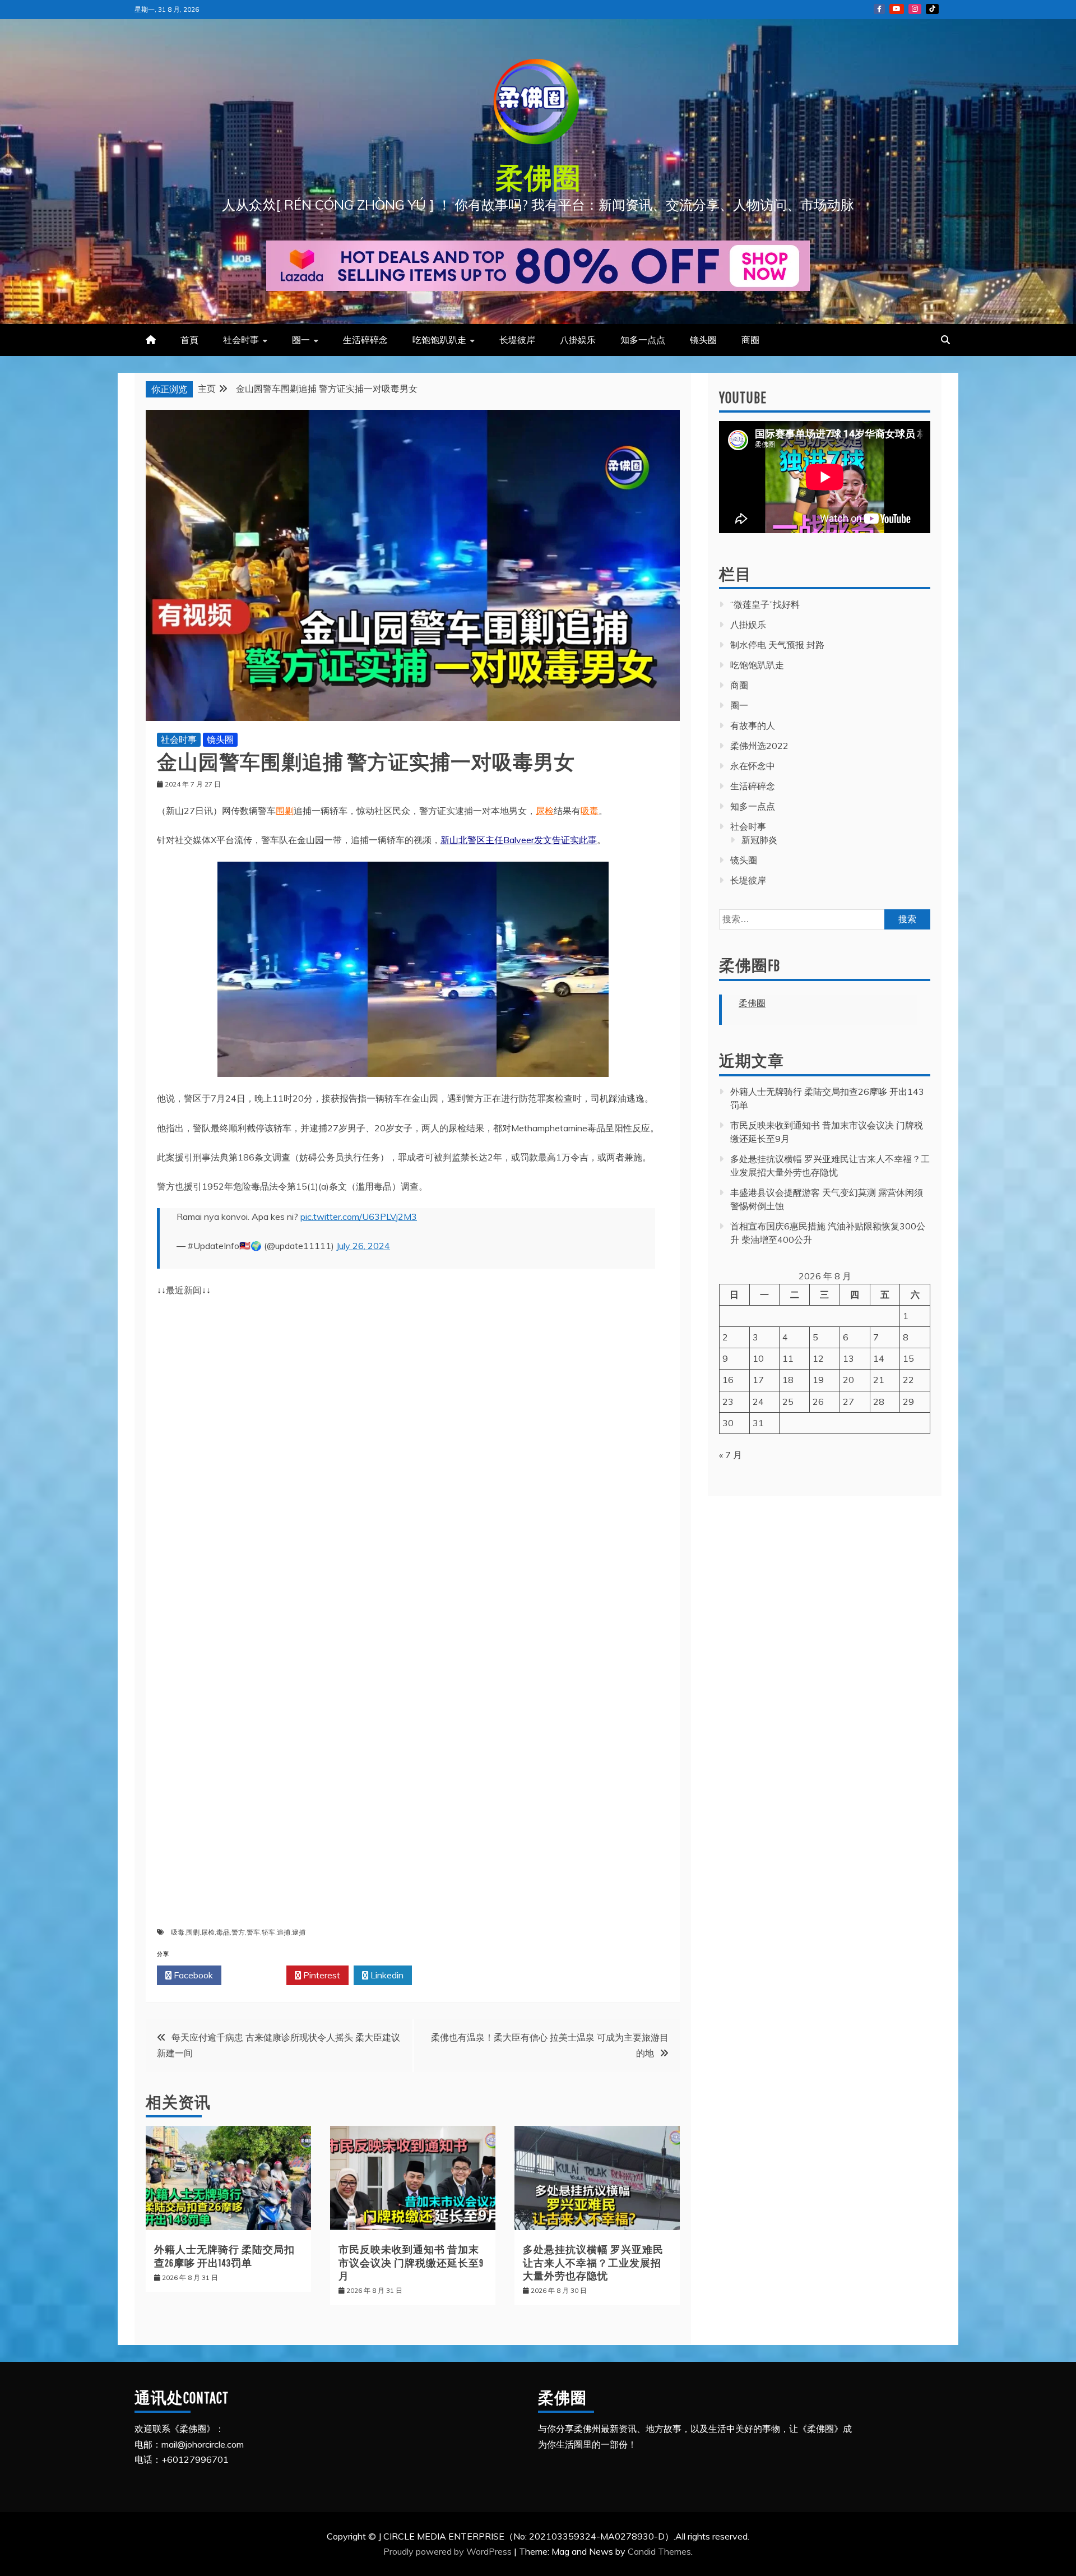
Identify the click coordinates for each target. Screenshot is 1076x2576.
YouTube (897, 9)
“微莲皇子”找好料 (765, 604)
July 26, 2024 (363, 1246)
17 (758, 1380)
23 (728, 1402)
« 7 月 (731, 1455)
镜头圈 (703, 340)
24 (758, 1402)
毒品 (223, 1932)
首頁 (189, 340)
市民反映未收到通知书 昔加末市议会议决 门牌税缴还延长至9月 (411, 2263)
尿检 (545, 811)
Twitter (257, 1975)
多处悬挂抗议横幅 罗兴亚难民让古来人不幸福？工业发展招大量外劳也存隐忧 (593, 2263)
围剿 (285, 811)
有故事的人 (753, 725)
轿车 (268, 1932)
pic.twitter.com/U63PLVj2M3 (359, 1217)
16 (728, 1380)
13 (848, 1358)
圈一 (301, 340)
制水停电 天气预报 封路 (777, 645)
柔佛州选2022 (759, 746)
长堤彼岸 (517, 340)
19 (818, 1380)
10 (758, 1358)
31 (758, 1423)
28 (879, 1402)
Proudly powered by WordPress (449, 2551)
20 (848, 1380)
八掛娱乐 (578, 340)
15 (908, 1358)
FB (879, 9)
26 (818, 1402)
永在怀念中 (753, 766)
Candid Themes (659, 2551)
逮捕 (299, 1932)
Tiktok (932, 9)
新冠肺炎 (759, 840)
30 (728, 1423)
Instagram (915, 9)
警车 (253, 1932)
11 (788, 1358)
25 (788, 1402)
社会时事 (241, 340)
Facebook (192, 1975)
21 (879, 1380)
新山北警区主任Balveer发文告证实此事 (519, 840)
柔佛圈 (538, 177)
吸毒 (590, 811)
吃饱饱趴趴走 (439, 340)
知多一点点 (643, 340)
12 (818, 1358)
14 (879, 1358)
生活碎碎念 (365, 340)
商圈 (750, 340)
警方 (238, 1932)
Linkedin (386, 1975)
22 (908, 1380)
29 (908, 1402)
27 (848, 1402)
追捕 (284, 1932)
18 (788, 1380)
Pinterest (321, 1975)
